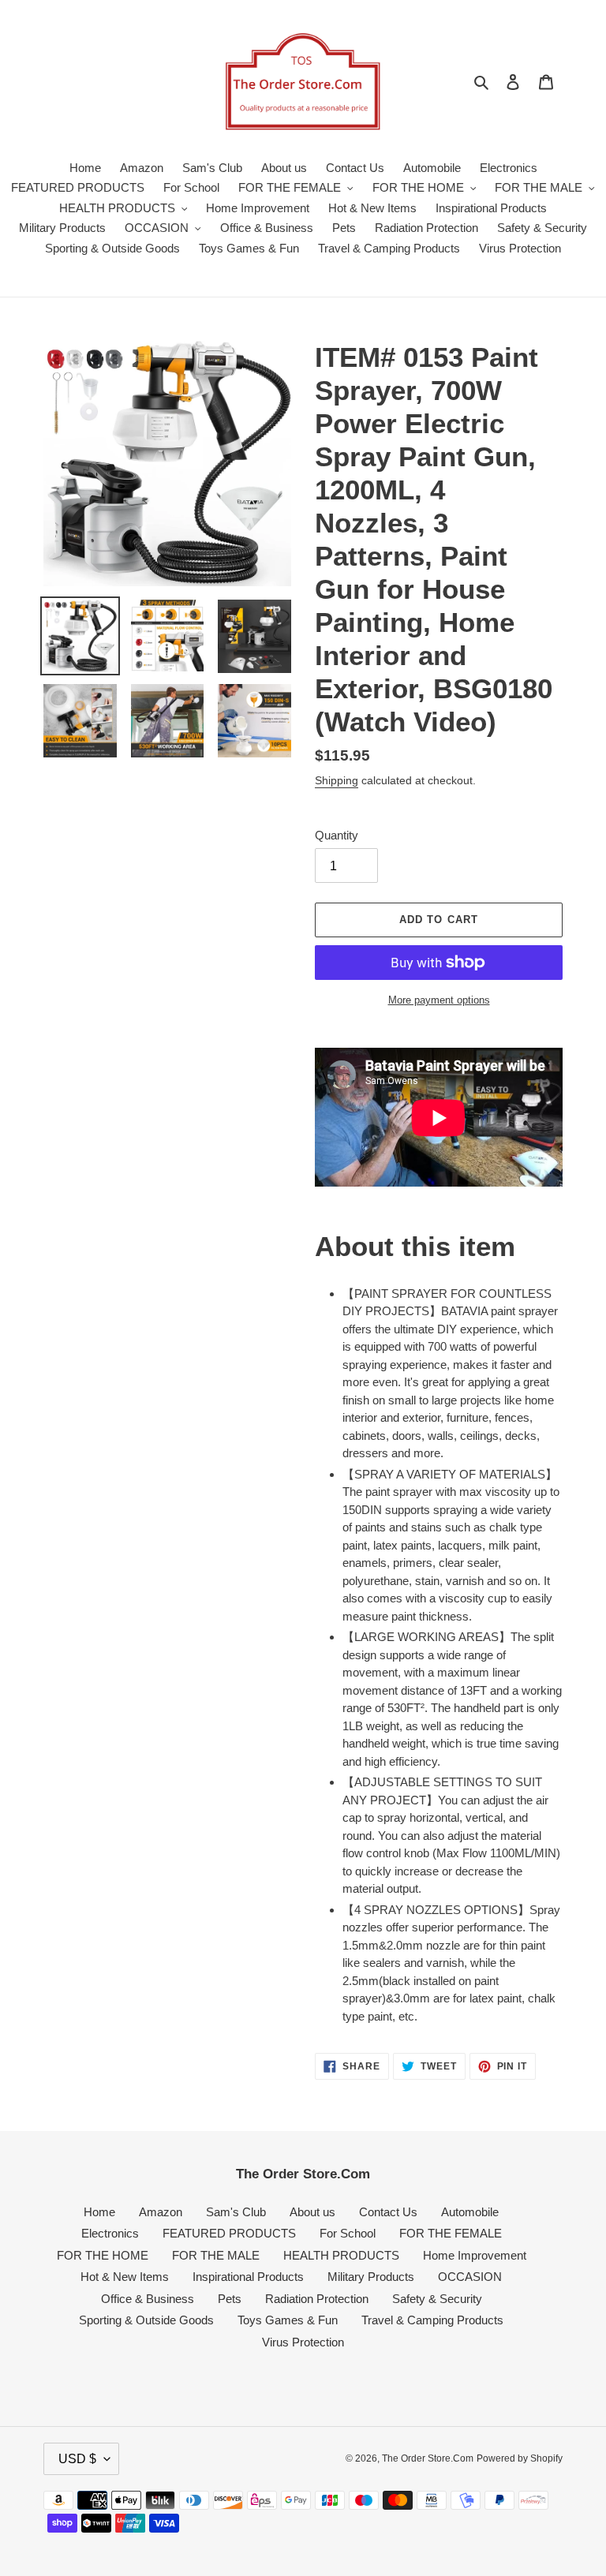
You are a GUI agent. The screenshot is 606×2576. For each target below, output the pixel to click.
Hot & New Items (125, 2277)
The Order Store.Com (428, 2458)
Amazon (161, 2212)
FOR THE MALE (216, 2255)
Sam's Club (236, 2212)
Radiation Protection (317, 2299)
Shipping (337, 780)
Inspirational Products (248, 2277)
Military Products (371, 2277)
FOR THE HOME (103, 2255)
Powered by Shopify (520, 2458)
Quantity (337, 835)
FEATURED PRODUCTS (229, 2233)
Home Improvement (475, 2255)
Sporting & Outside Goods (146, 2320)
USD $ (77, 2459)
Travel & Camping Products (432, 2320)
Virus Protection (303, 2342)
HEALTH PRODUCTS (341, 2255)
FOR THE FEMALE (451, 2233)
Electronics (110, 2233)
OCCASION (470, 2277)
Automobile (470, 2212)
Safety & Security (437, 2299)
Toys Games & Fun (288, 2320)
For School (348, 2233)
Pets (230, 2299)
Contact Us (388, 2212)
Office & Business (148, 2299)
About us (312, 2212)
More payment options (439, 1000)
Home (99, 2212)
